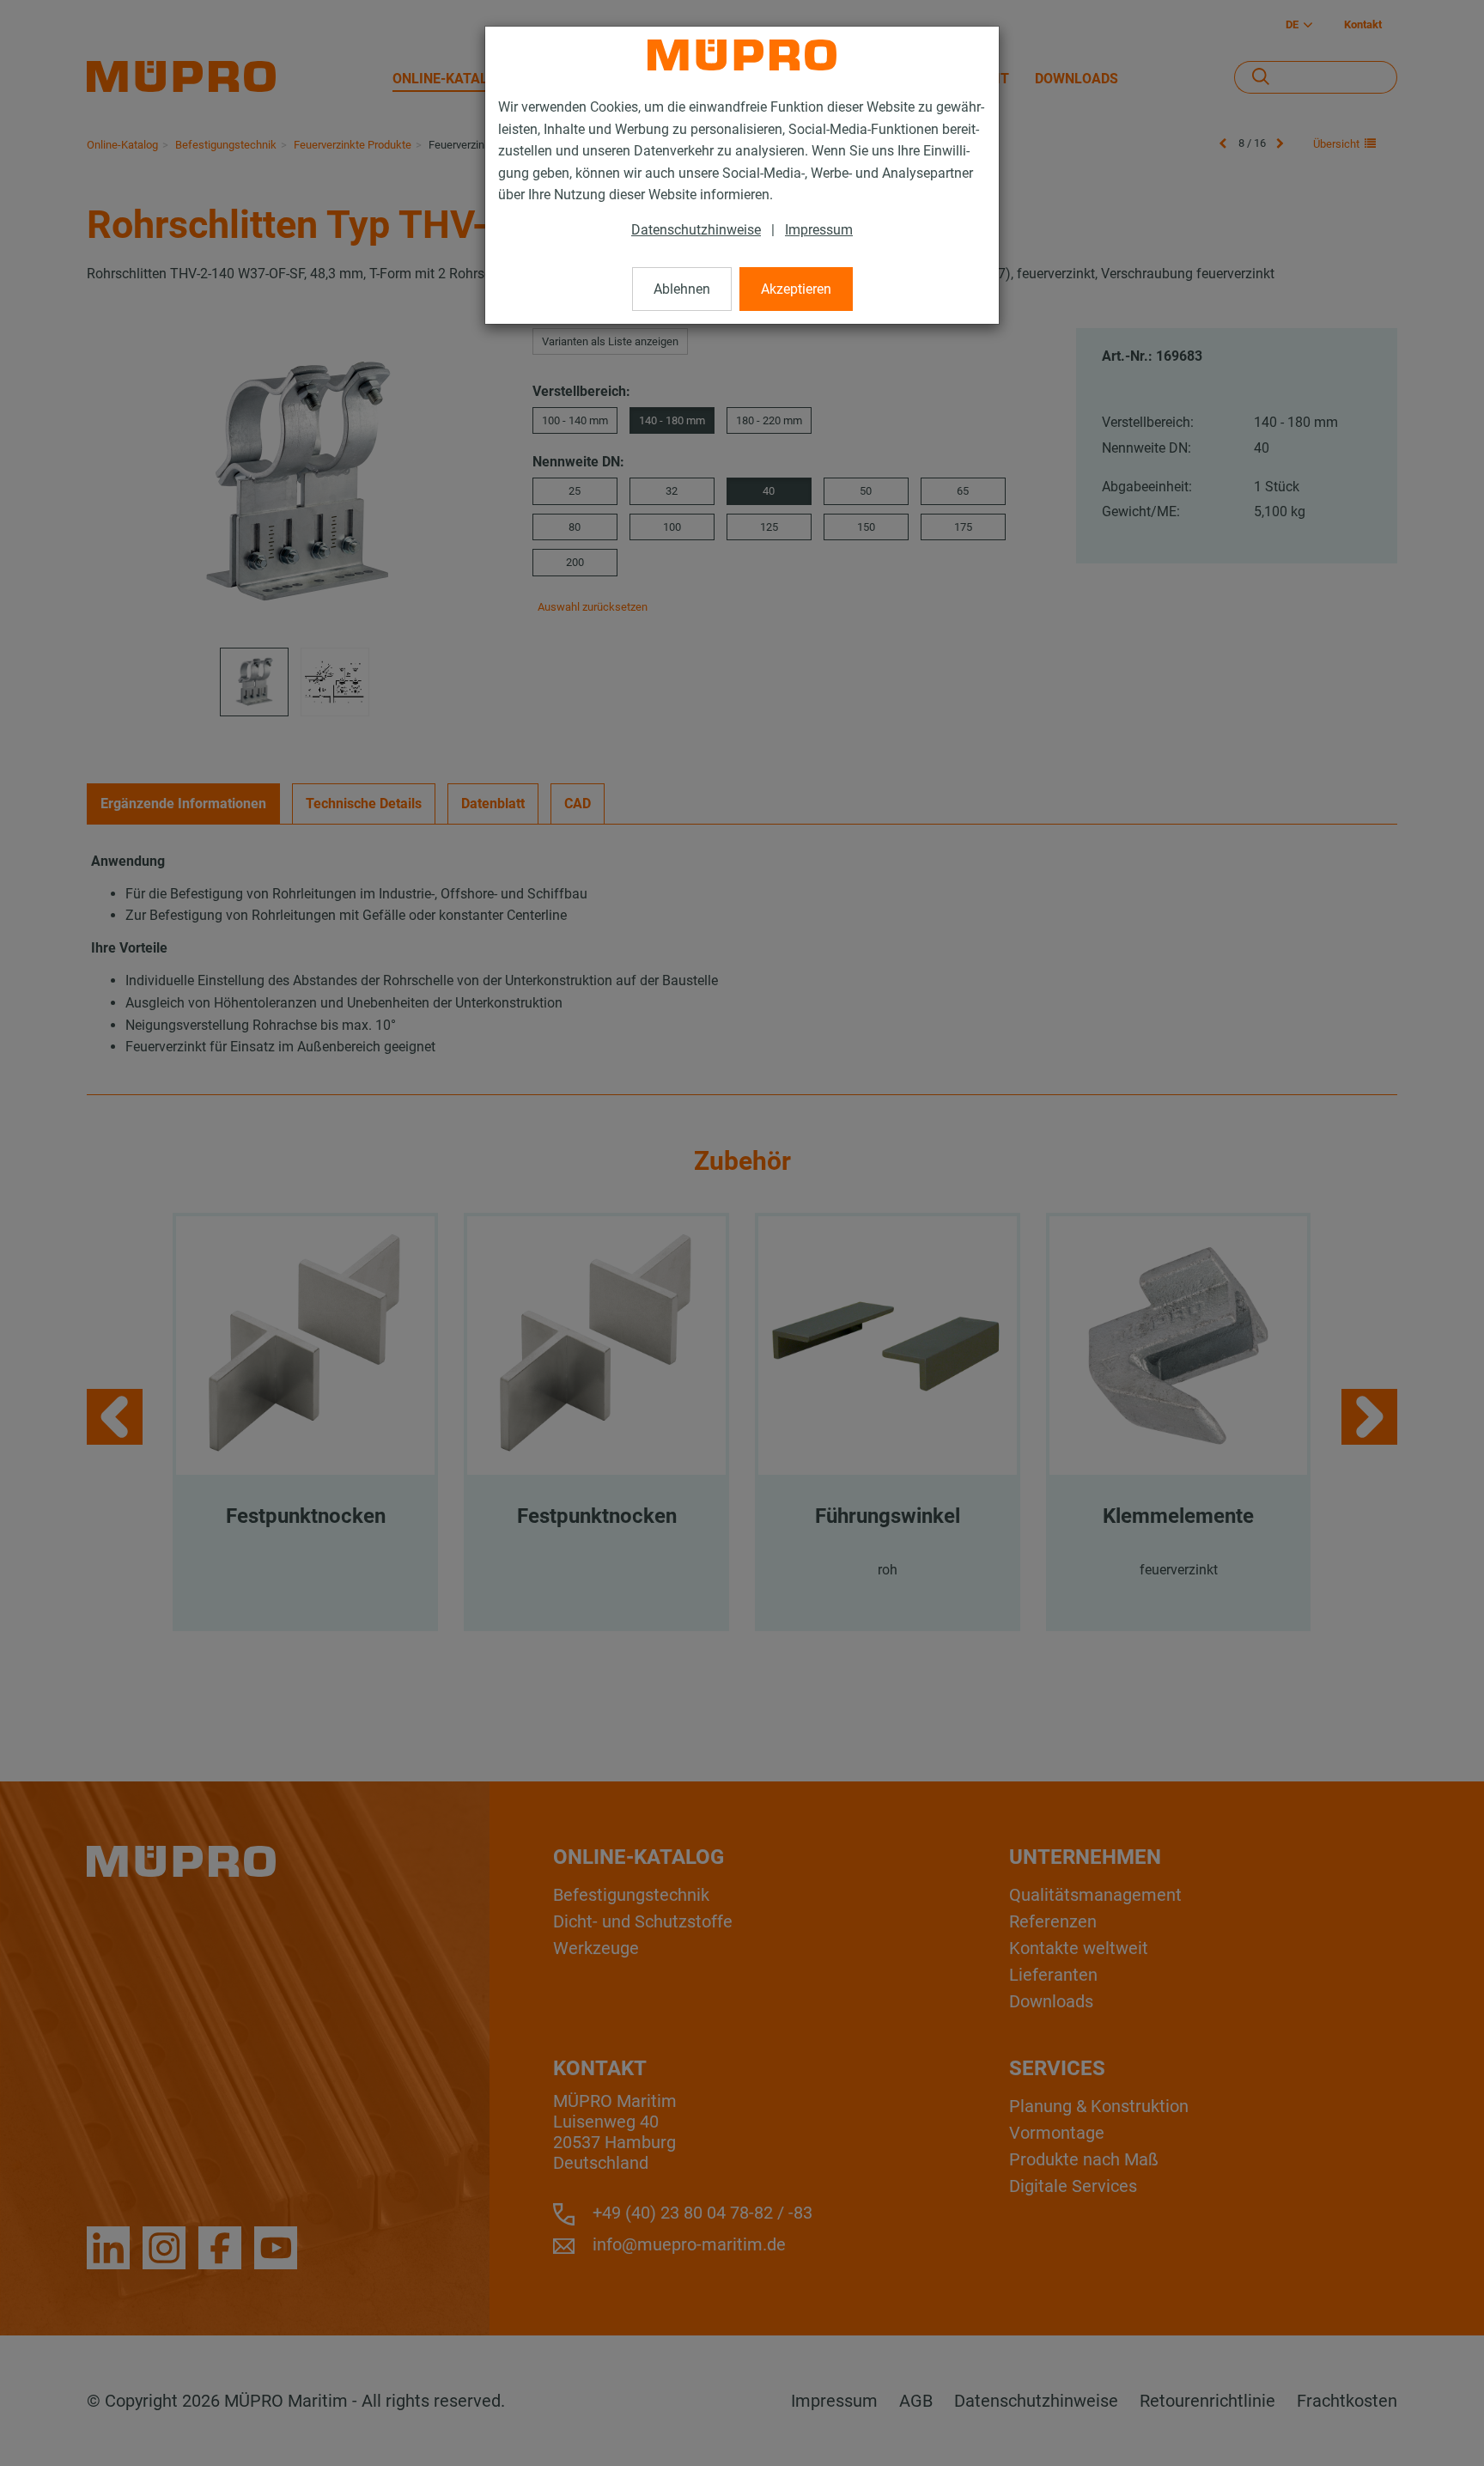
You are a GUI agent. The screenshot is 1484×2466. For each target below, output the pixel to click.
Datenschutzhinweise (696, 230)
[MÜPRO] (742, 55)
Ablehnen (682, 289)
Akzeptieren (796, 289)
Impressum (819, 230)
